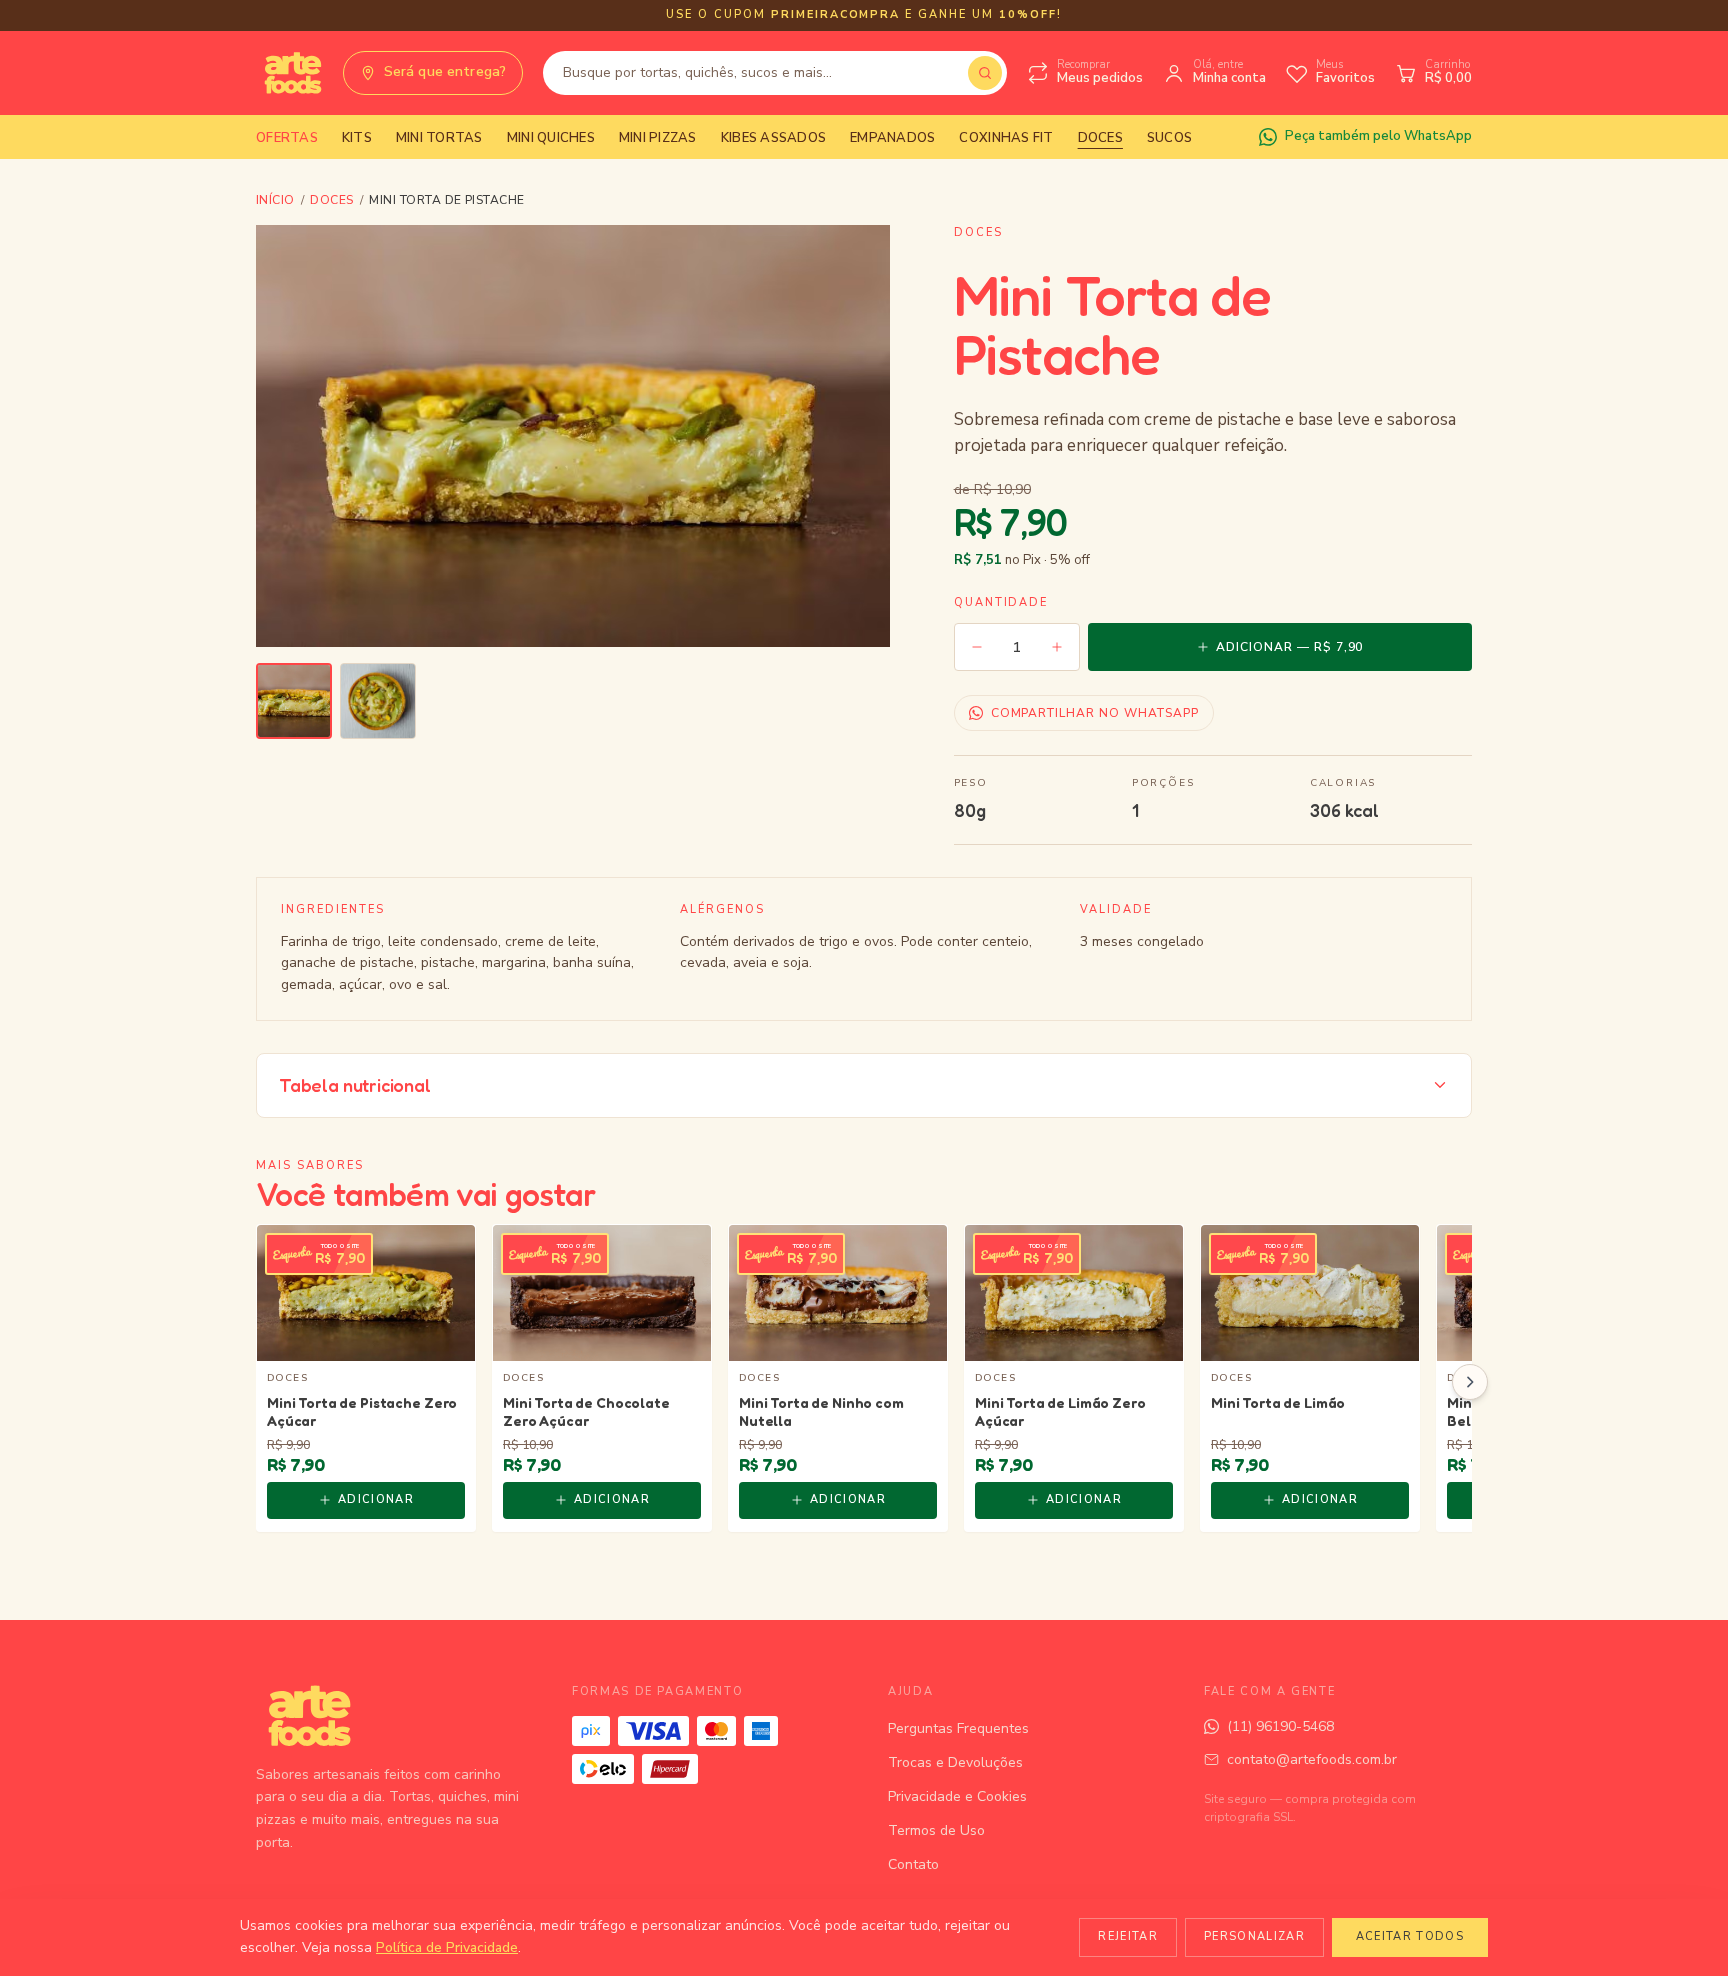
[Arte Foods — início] (289, 73)
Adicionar (376, 1499)
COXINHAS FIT (1006, 138)
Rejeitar (1128, 1936)
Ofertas (287, 138)
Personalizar (1254, 1936)
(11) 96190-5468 (1280, 1726)
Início (275, 200)
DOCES (1100, 138)
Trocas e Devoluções (955, 1762)
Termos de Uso (936, 1830)
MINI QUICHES (551, 138)
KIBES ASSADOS (773, 138)
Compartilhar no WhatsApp (1095, 713)
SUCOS (1169, 138)
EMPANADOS (892, 138)
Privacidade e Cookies (957, 1796)
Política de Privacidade (447, 1947)
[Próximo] (1470, 1382)
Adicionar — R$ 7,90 (1289, 647)
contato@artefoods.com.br (1312, 1759)
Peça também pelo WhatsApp (1378, 136)
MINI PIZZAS (658, 138)
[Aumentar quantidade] (1057, 647)
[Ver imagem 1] (294, 701)
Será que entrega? (445, 71)
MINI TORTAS (439, 138)
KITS (357, 138)
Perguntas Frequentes (958, 1728)
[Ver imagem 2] (378, 701)
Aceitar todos (1410, 1936)
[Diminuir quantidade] (977, 647)
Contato (913, 1864)
